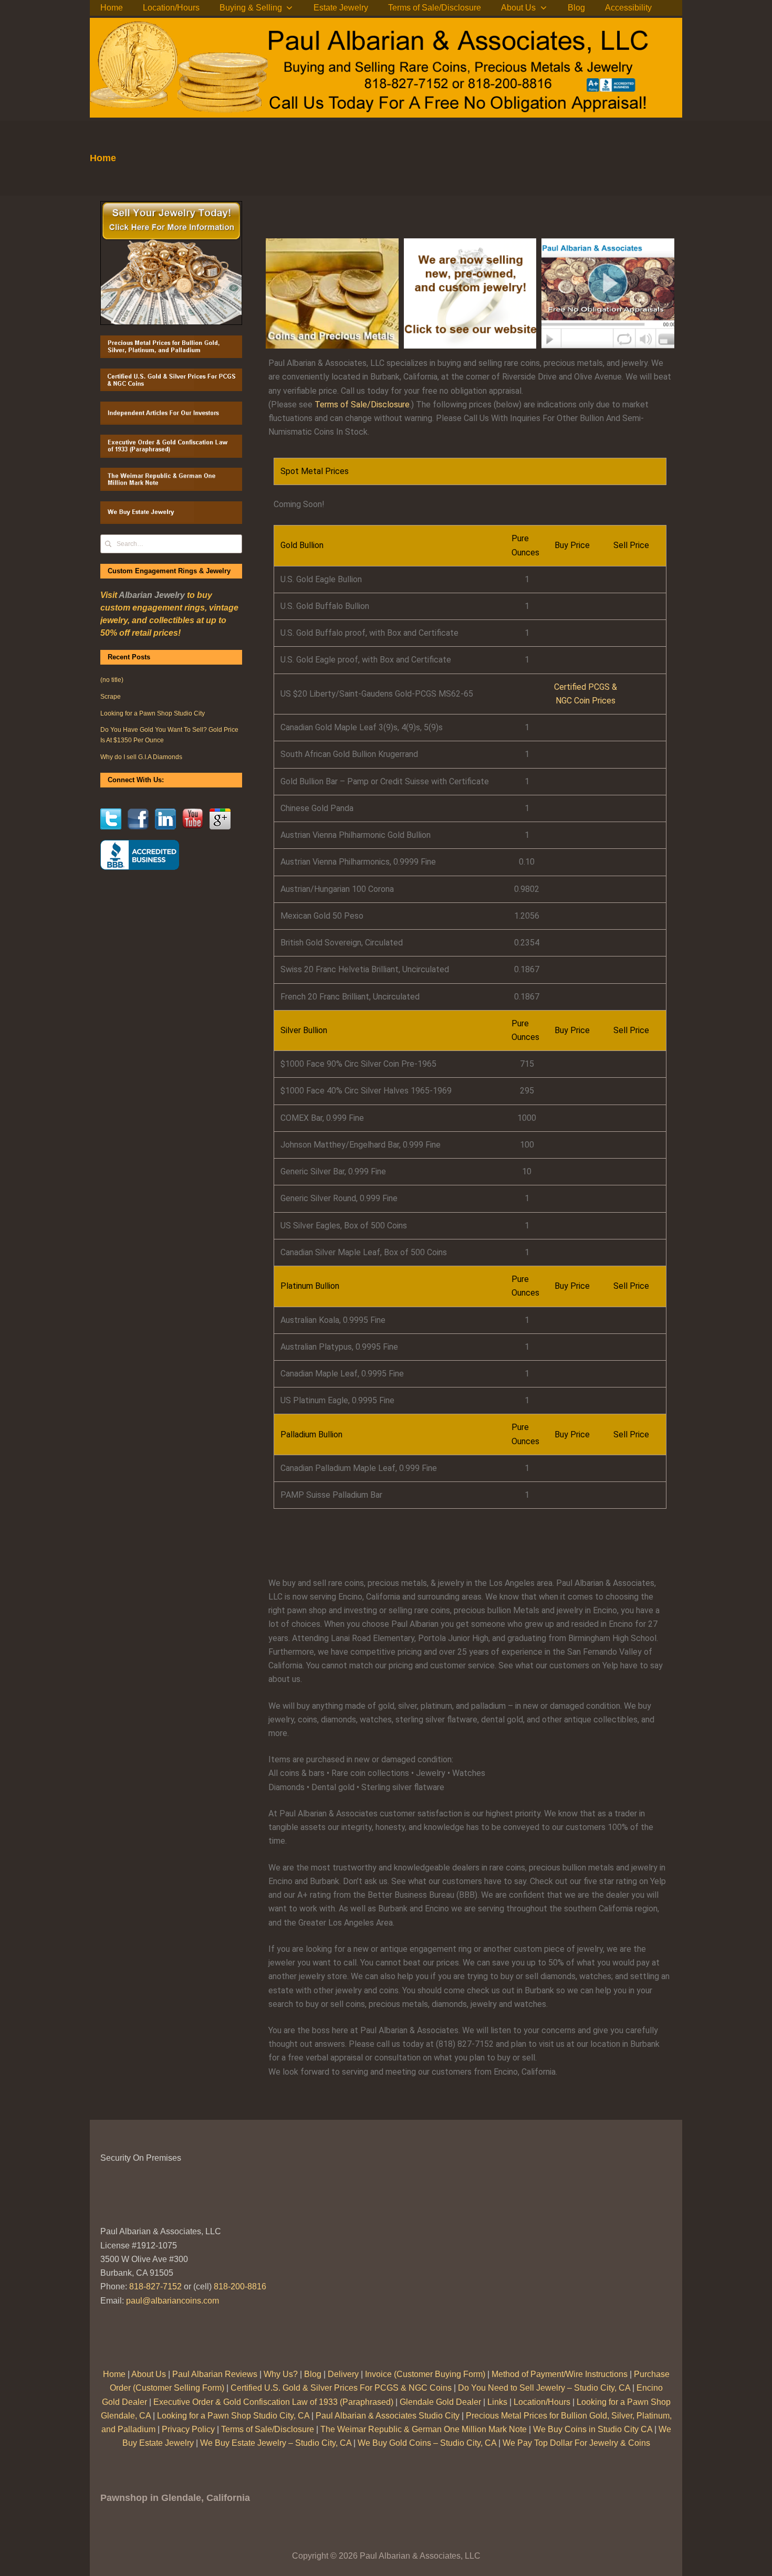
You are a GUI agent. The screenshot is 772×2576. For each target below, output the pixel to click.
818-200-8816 (240, 2286)
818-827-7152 (155, 2286)
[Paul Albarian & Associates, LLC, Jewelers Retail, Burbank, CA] (140, 855)
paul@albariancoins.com (173, 2301)
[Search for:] (171, 543)
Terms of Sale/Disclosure (362, 404)
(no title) (112, 680)
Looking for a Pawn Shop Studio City (153, 713)
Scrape (111, 697)
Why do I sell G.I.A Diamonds (141, 757)
